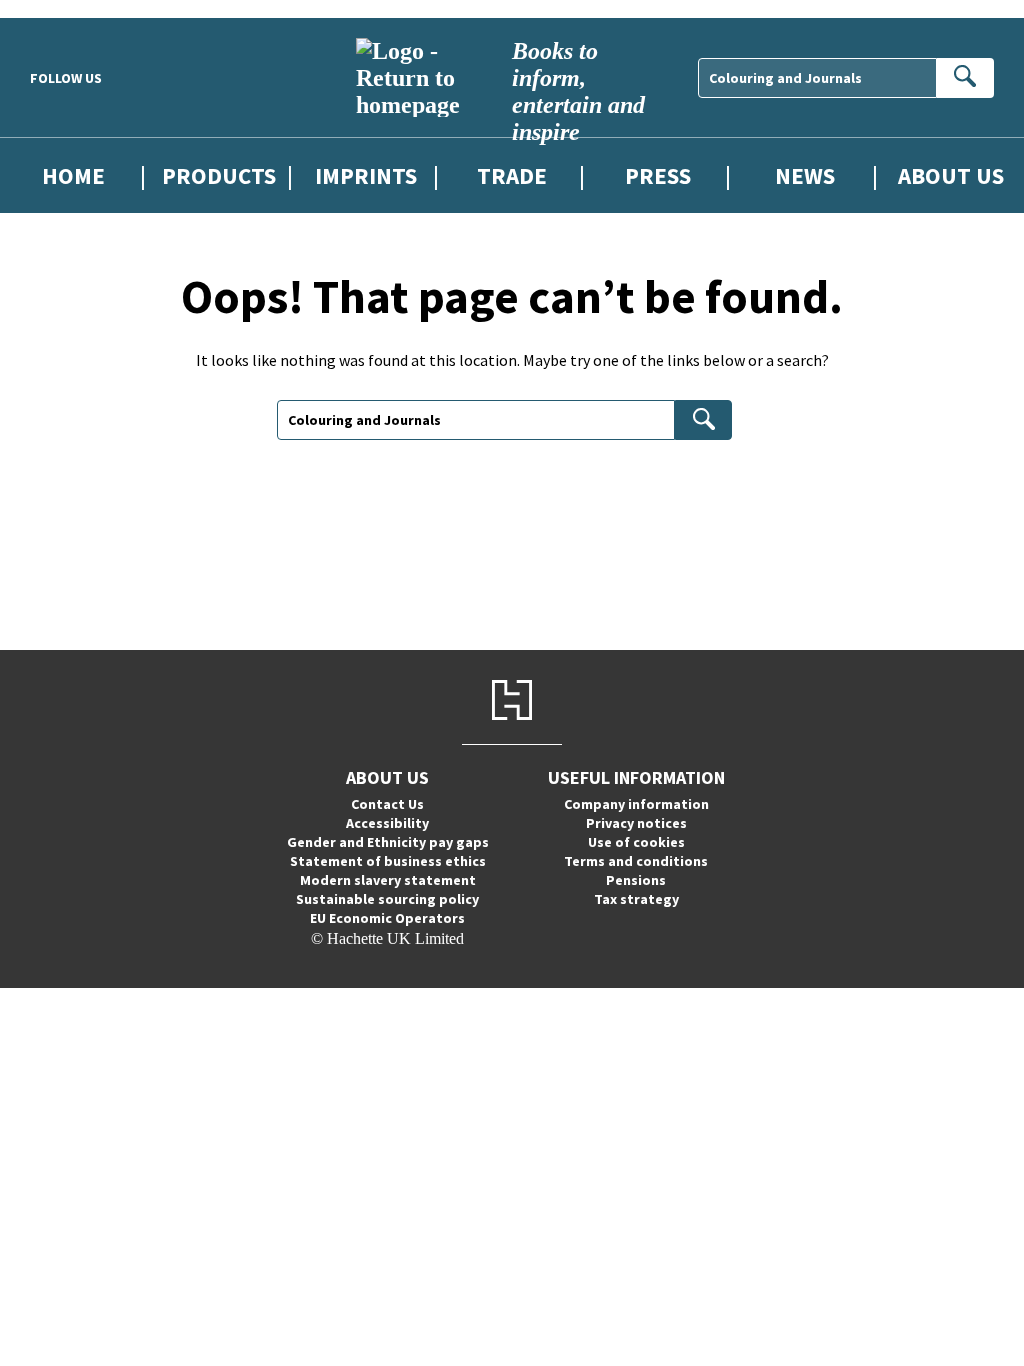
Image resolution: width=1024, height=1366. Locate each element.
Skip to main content (65, 8)
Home (73, 175)
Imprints (366, 175)
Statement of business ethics (388, 861)
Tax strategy (636, 899)
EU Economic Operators (387, 918)
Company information (636, 804)
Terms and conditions (636, 861)
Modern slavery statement (388, 880)
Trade (512, 175)
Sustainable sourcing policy (387, 899)
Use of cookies (636, 842)
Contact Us (387, 804)
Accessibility (387, 823)
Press (658, 175)
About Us (951, 175)
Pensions (636, 880)
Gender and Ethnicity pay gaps (388, 842)
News (805, 175)
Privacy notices (636, 823)
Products (219, 175)
